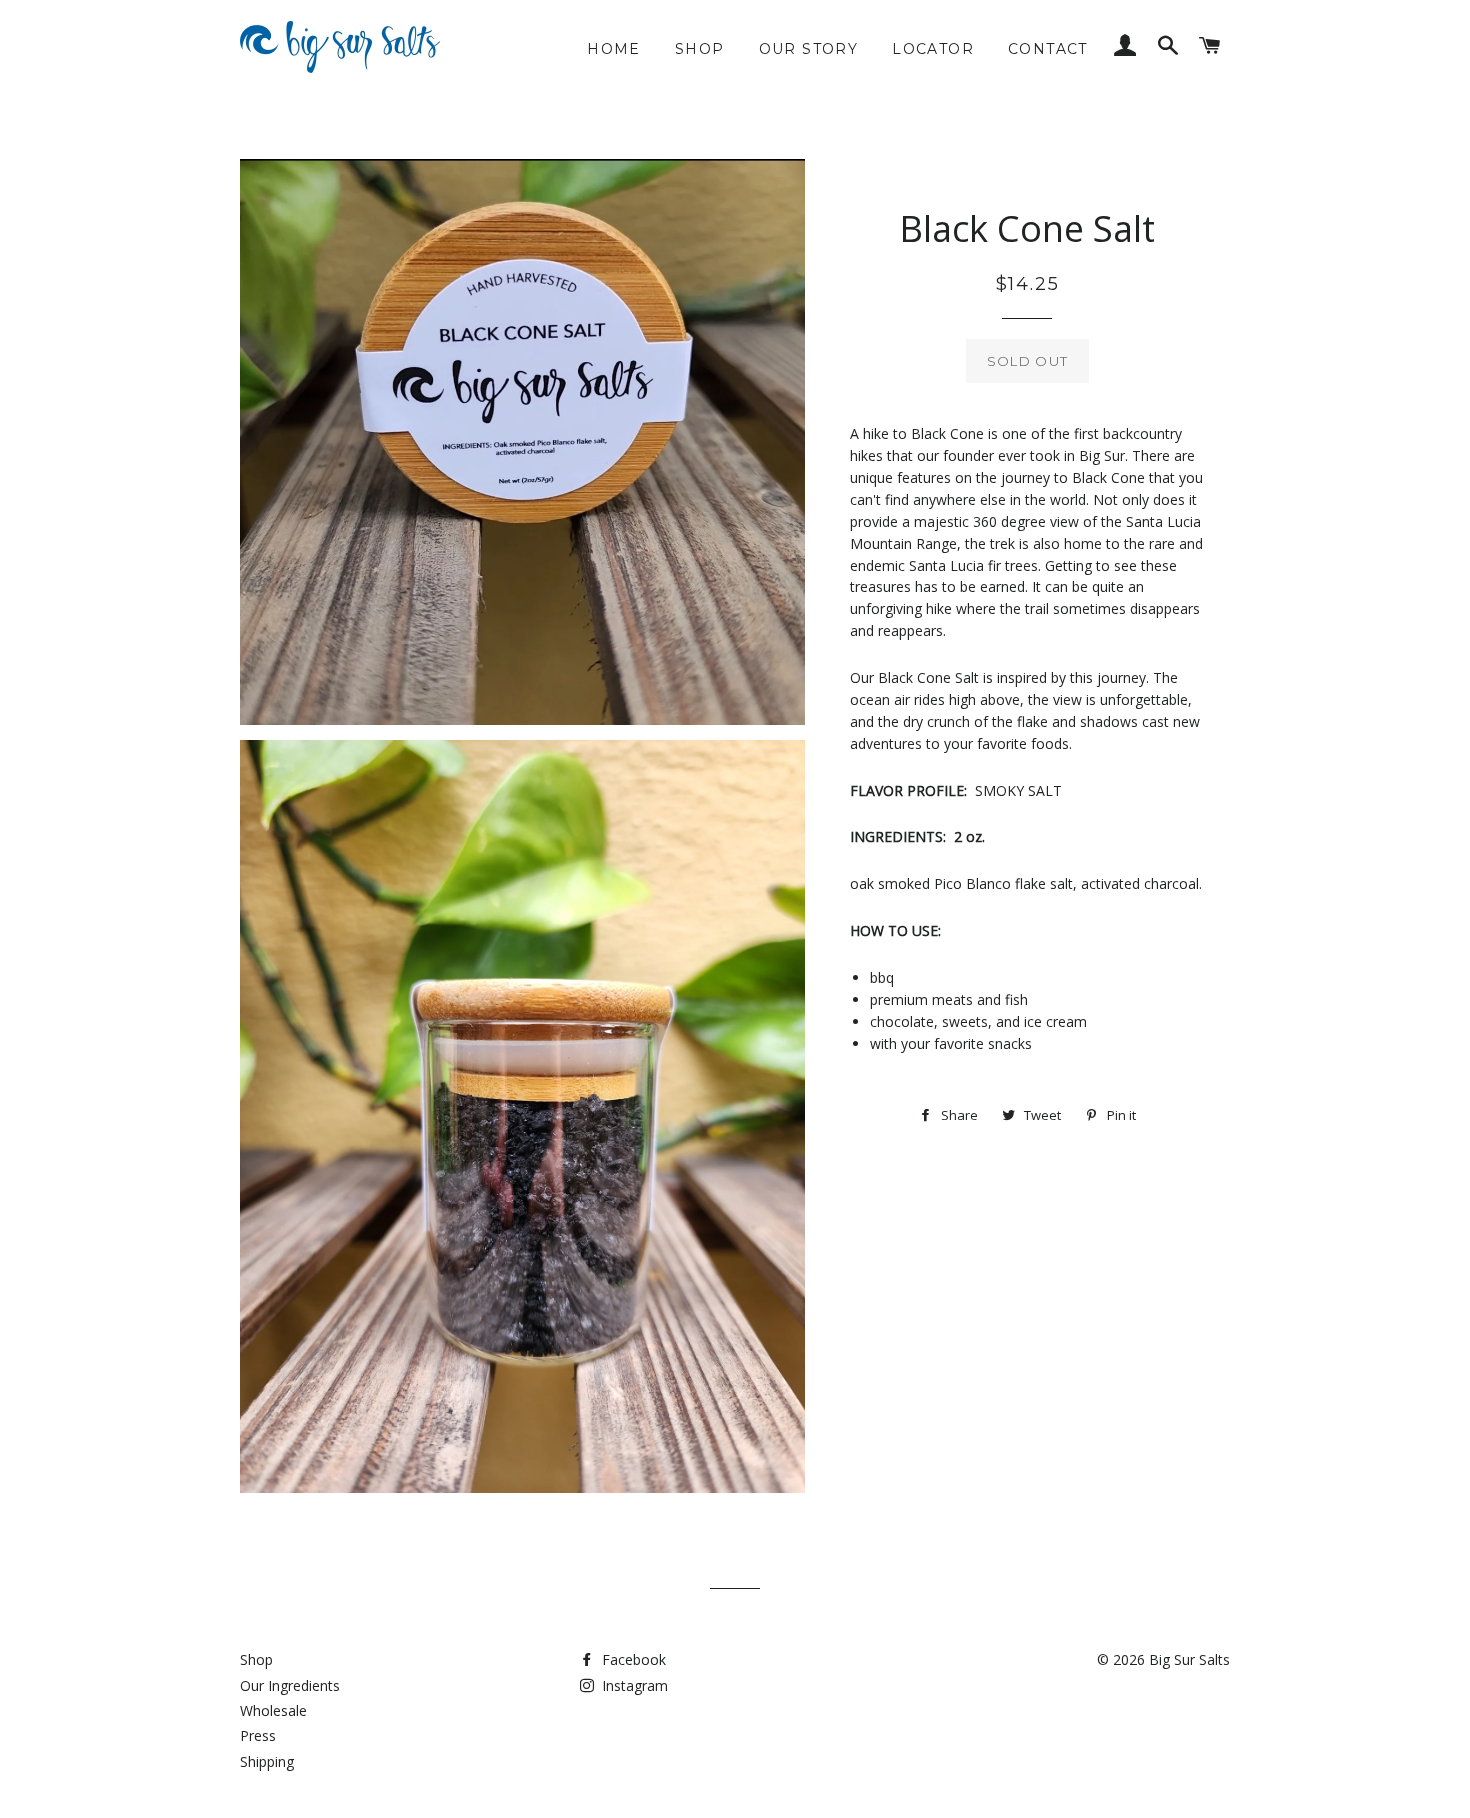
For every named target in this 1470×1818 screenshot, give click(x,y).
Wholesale (273, 1710)
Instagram (633, 1685)
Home (614, 49)
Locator (933, 49)
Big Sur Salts (1189, 1659)
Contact (1048, 49)
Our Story (809, 49)
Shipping (267, 1761)
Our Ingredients (290, 1685)
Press (258, 1735)
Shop (700, 49)
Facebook (632, 1659)
